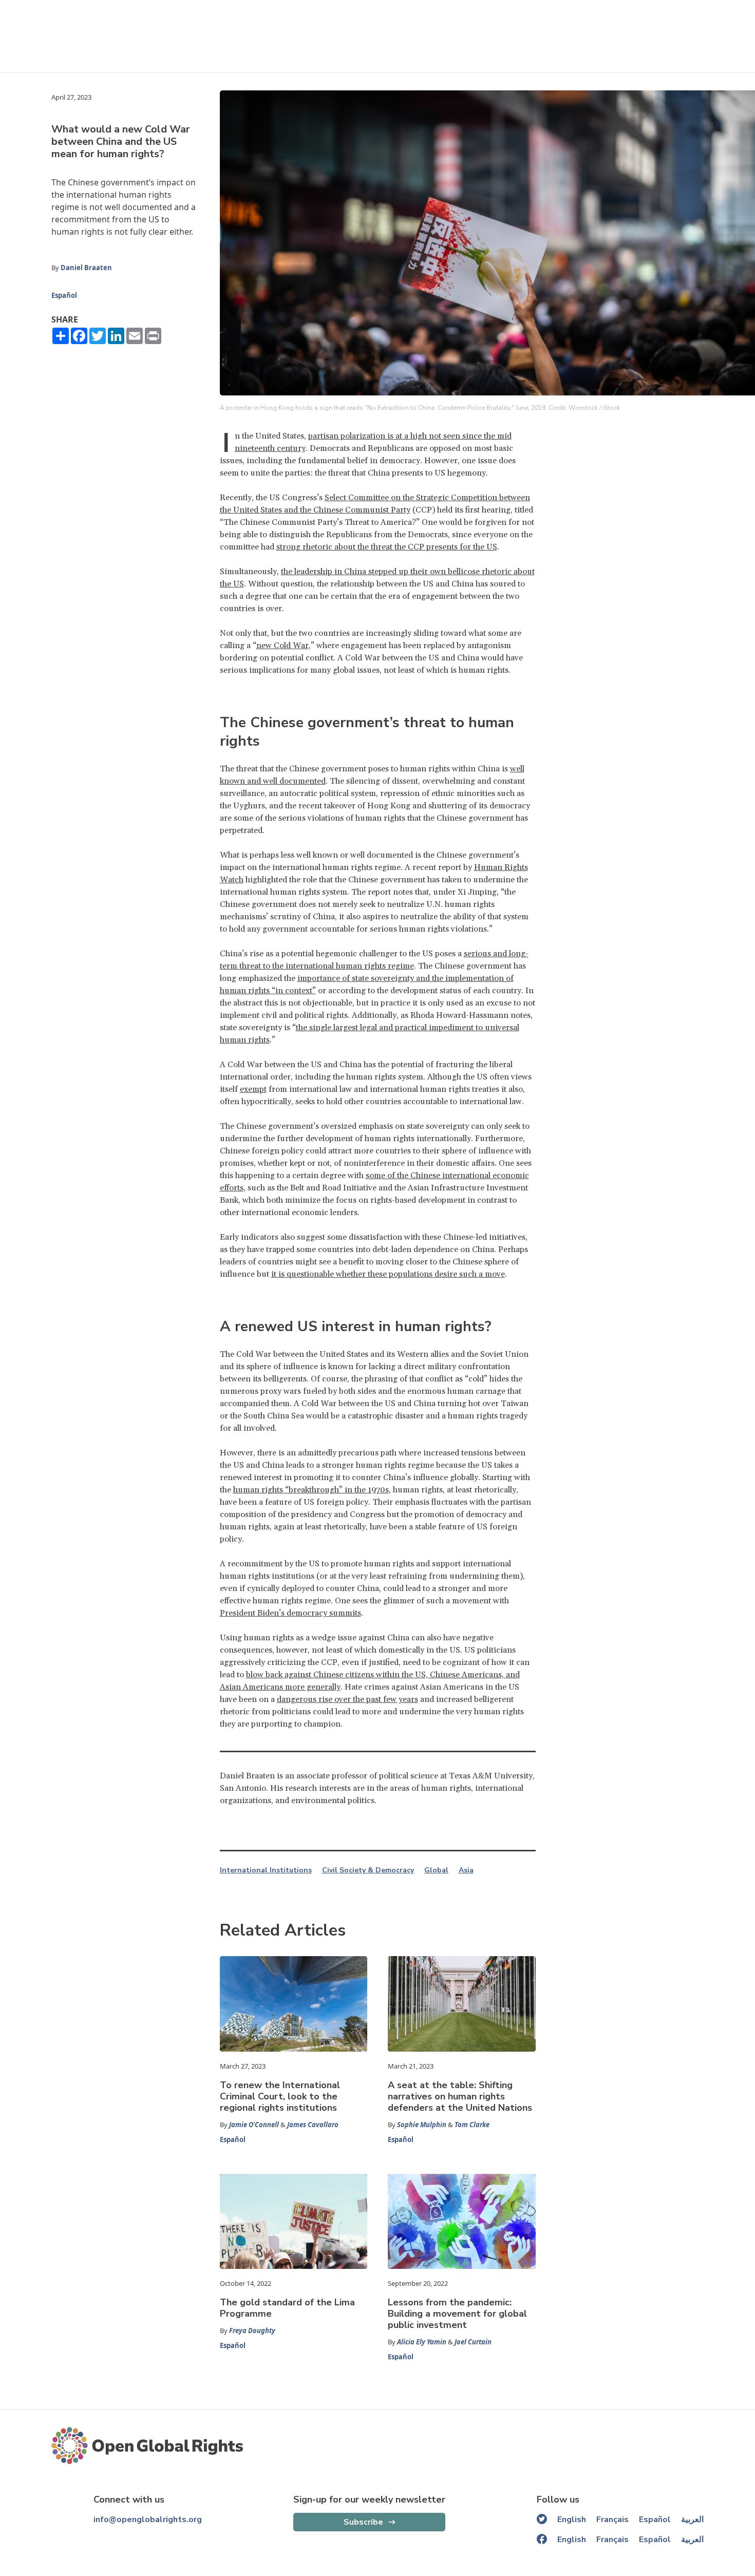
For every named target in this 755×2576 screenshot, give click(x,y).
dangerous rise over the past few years (347, 1699)
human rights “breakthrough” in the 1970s (311, 1490)
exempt (253, 1089)
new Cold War (282, 646)
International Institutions (266, 1870)
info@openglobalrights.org (148, 2520)
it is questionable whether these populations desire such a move (388, 1274)
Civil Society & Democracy (368, 1870)
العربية (692, 2520)
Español (64, 295)
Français (612, 2520)
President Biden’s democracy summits (290, 1613)
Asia (466, 1870)
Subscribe (363, 2522)
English (572, 2520)
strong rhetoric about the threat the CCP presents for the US (387, 547)
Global (436, 1870)
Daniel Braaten (86, 268)
